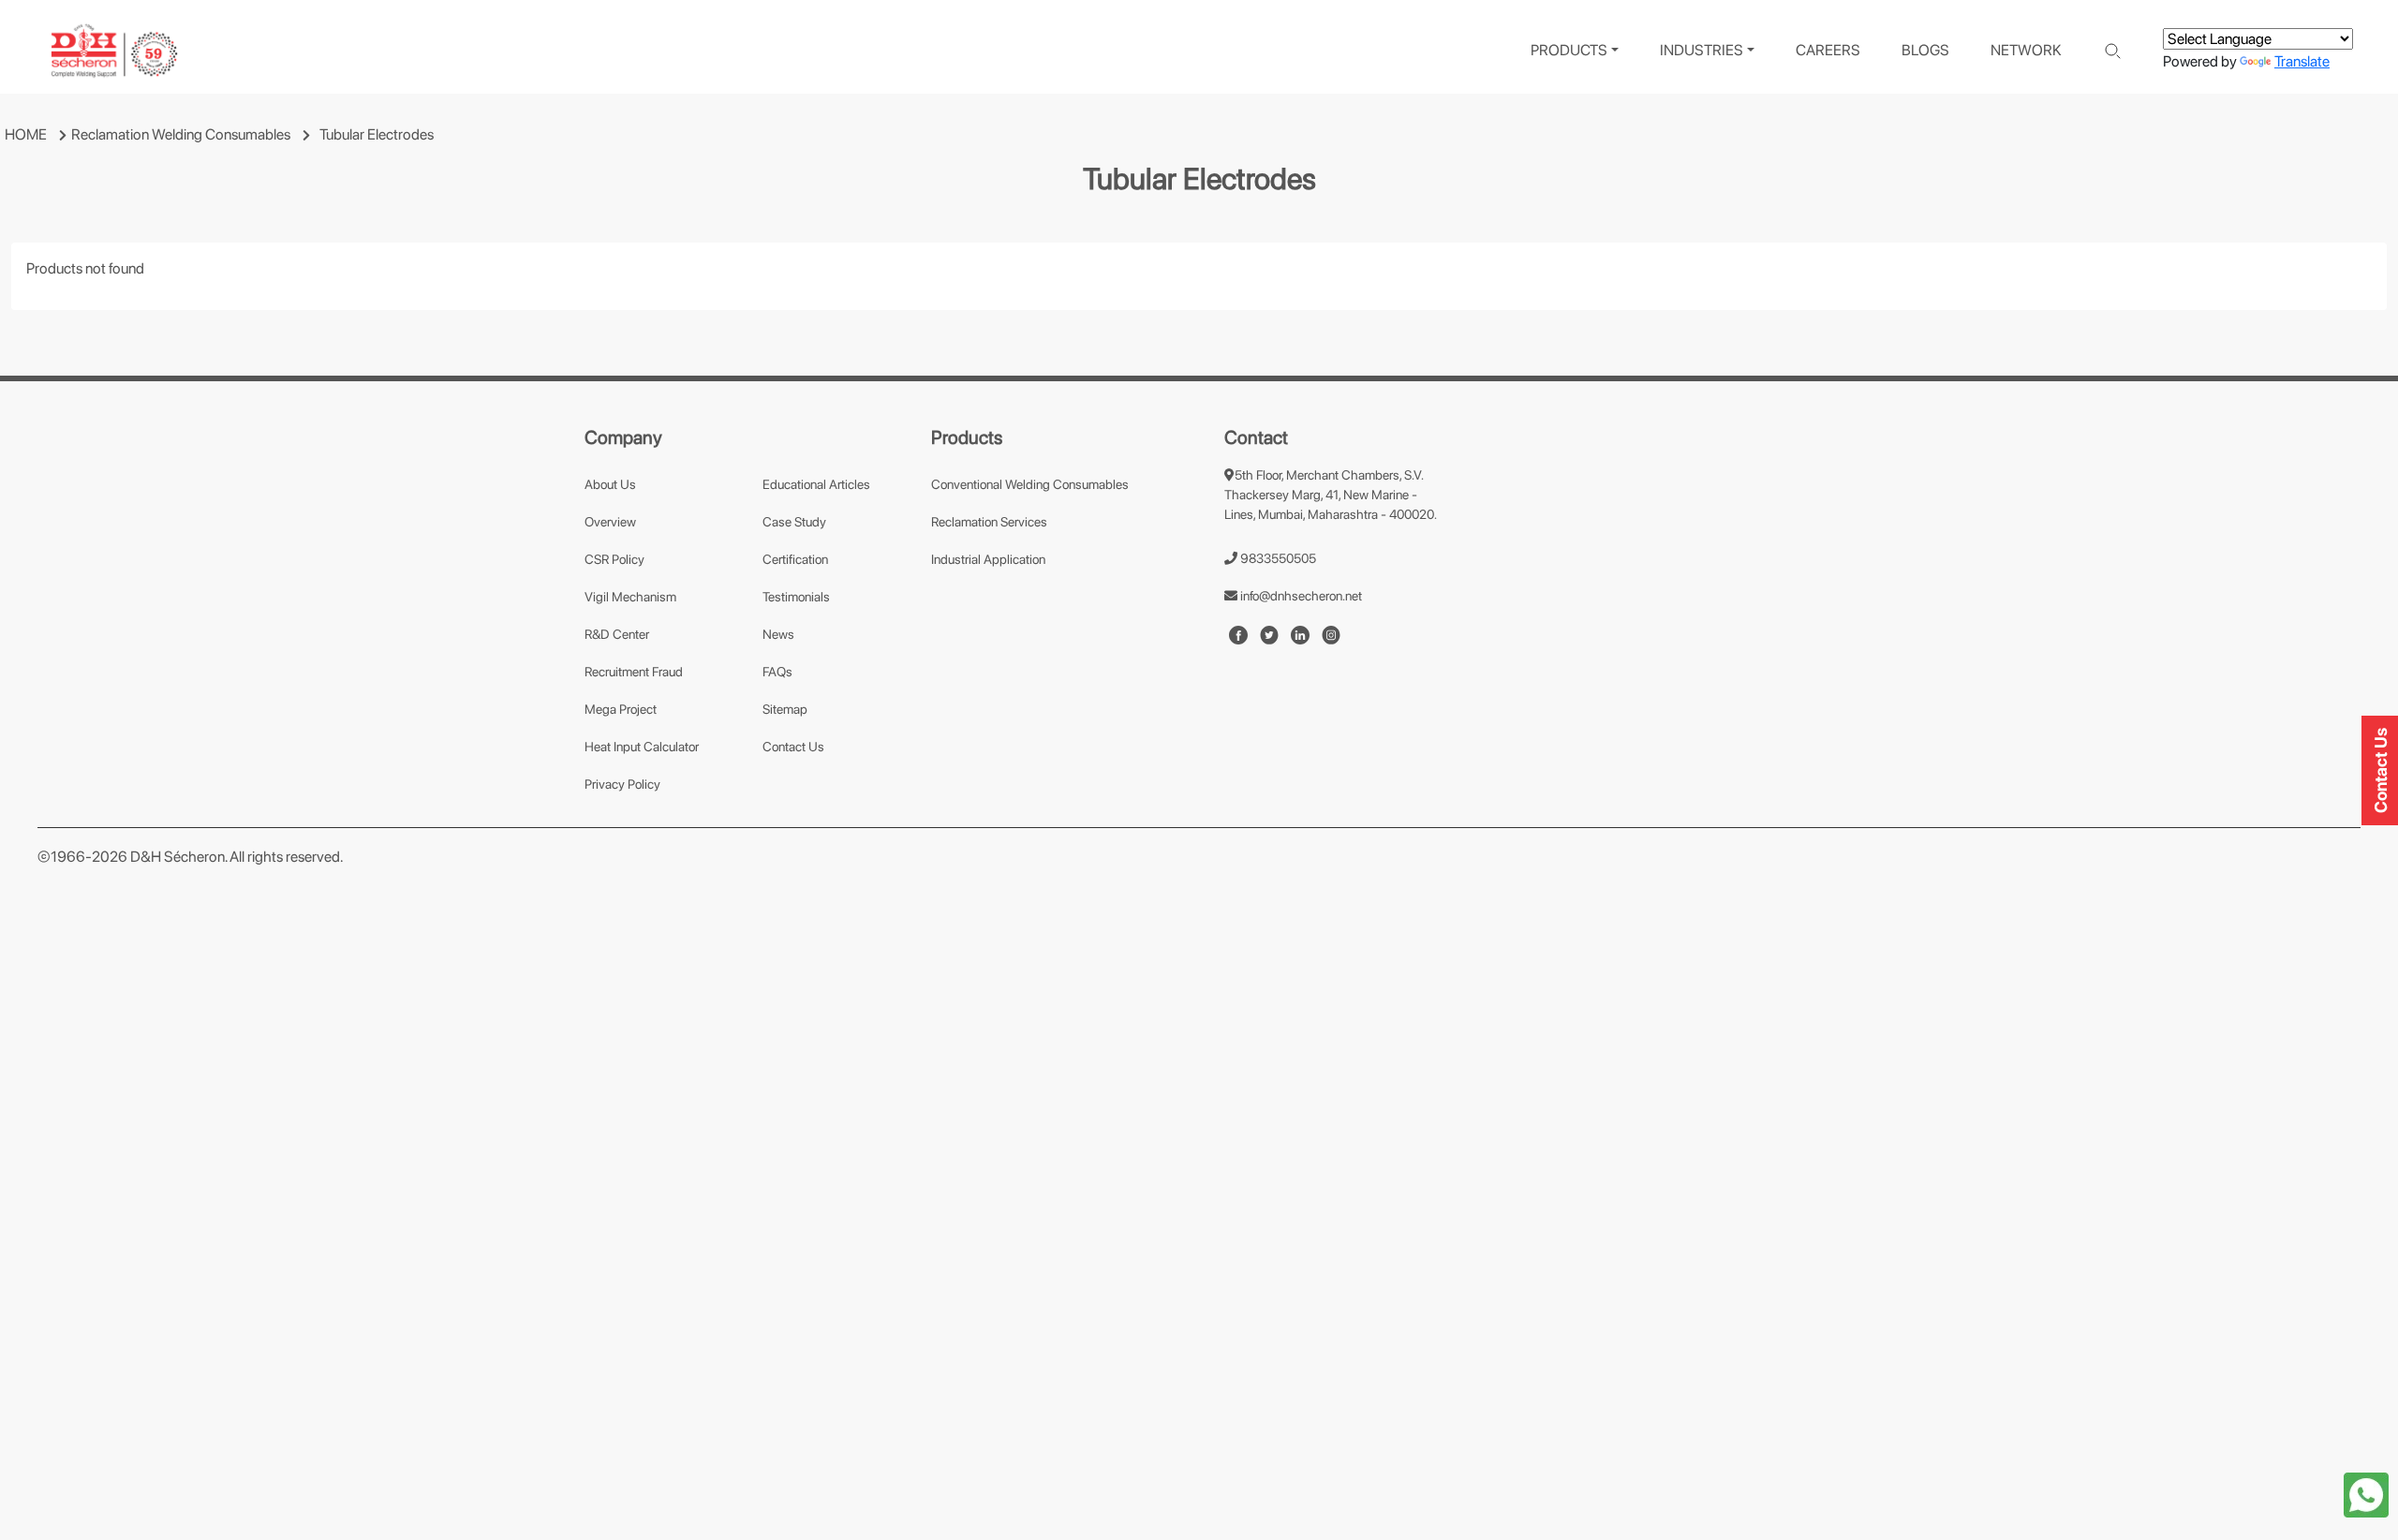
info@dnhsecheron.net (1300, 596)
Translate (2302, 61)
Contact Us (793, 747)
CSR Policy (614, 559)
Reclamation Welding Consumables (181, 134)
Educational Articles (816, 484)
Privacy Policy (622, 784)
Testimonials (796, 597)
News (778, 634)
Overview (610, 522)
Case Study (794, 522)
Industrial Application (988, 559)
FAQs (777, 672)
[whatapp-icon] (2366, 1494)
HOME (26, 134)
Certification (795, 559)
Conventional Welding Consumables (1030, 484)
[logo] (114, 51)
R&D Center (617, 634)
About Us (610, 484)
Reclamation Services (989, 522)
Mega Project (621, 709)
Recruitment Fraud (634, 672)
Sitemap (785, 709)
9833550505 (1277, 558)
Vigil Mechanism (630, 597)
